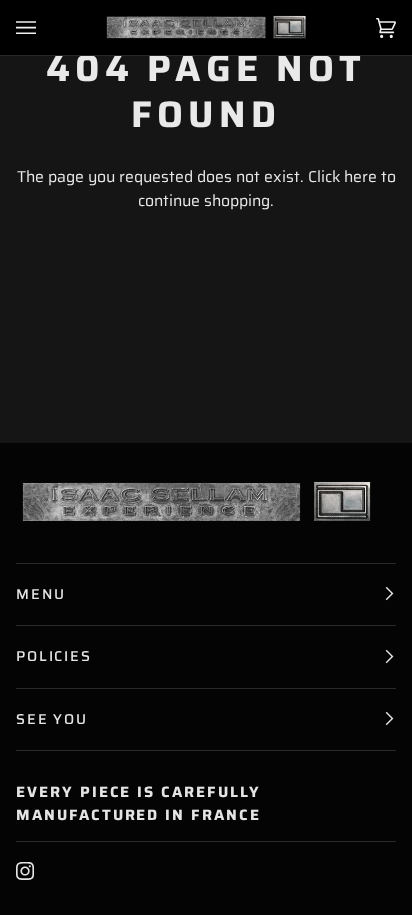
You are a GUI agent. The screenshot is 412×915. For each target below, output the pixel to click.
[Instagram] (25, 871)
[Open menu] (46, 27)
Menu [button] (40, 594)
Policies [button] (54, 656)
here (360, 176)
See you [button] (52, 719)
